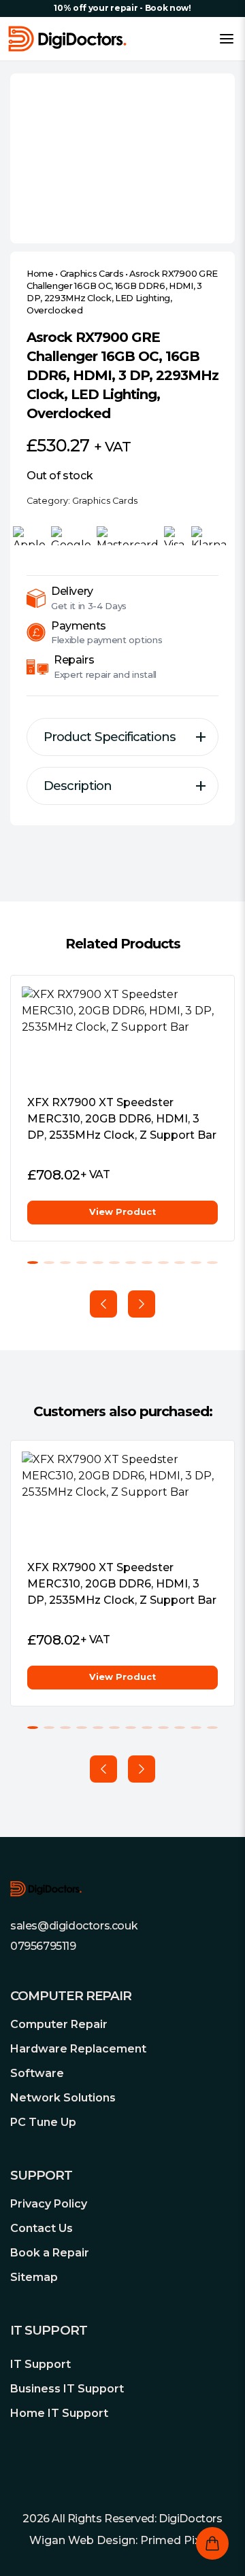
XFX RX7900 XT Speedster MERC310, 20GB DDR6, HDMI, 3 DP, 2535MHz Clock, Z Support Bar (122, 1119)
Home (40, 274)
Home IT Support (59, 2413)
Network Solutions (63, 2098)
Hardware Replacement (78, 2049)
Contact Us (42, 2228)
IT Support (40, 2364)
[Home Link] (67, 39)
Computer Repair (59, 2024)
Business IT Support (67, 2389)
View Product (122, 1212)
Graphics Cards (92, 274)
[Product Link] (122, 1035)
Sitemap (34, 2277)
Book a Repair (50, 2253)
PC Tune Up (43, 2122)
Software (37, 2073)
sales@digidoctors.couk (74, 1926)
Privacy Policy (49, 2204)
